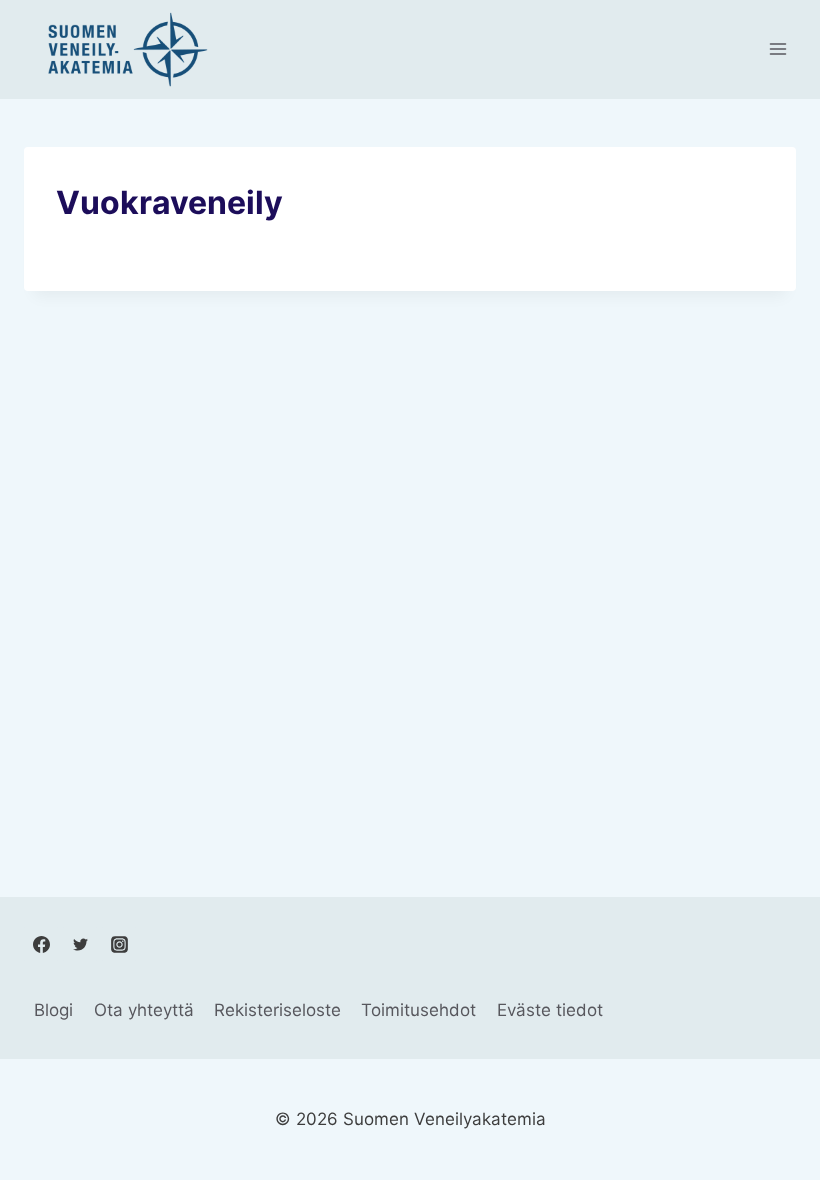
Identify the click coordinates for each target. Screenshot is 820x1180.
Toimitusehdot (418, 1010)
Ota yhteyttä (144, 1010)
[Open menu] (777, 49)
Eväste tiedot (550, 1010)
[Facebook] (41, 944)
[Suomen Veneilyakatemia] (124, 49)
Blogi (53, 1010)
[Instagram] (119, 944)
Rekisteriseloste (277, 1010)
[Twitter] (80, 944)
